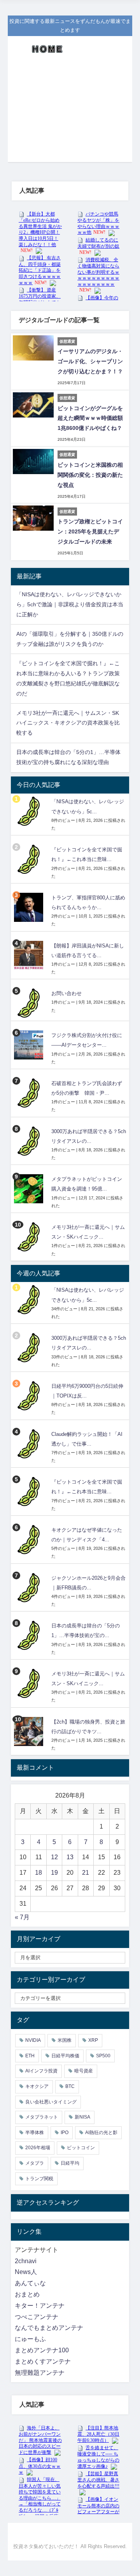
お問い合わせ (66, 994)
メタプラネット (42, 2117)
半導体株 (35, 2133)
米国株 (65, 2040)
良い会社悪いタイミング (51, 2102)
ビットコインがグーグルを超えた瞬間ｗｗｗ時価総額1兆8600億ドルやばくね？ (90, 418)
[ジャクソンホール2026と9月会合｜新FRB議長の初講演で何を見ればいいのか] (30, 1588)
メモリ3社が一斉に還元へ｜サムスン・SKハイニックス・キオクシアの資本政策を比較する (68, 723)
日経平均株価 (65, 2056)
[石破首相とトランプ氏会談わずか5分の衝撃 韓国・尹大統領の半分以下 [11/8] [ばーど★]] (30, 1093)
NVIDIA (33, 2040)
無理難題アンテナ (40, 2373)
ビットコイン (81, 2148)
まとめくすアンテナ (43, 2361)
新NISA (82, 2117)
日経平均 (70, 2163)
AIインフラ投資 (41, 2071)
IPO (65, 2133)
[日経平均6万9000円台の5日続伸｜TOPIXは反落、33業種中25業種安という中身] (30, 1396)
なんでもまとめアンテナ (49, 2328)
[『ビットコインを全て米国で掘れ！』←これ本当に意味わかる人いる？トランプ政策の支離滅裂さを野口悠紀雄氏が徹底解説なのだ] (30, 859)
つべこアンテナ (37, 2317)
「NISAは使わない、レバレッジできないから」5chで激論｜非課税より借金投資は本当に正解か (70, 604)
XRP (93, 2040)
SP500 (103, 2056)
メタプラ (35, 2163)
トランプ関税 (39, 2179)
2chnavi (26, 2261)
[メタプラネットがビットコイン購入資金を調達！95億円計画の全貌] (30, 1189)
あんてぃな (30, 2283)
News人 (26, 2272)
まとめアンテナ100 (42, 2350)
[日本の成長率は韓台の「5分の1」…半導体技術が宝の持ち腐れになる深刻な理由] (30, 1635)
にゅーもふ (30, 2339)
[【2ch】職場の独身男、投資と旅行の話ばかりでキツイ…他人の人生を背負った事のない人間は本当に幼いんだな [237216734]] (30, 1731)
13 (70, 1857)
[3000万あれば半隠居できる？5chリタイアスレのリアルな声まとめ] (30, 1141)
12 (54, 1857)
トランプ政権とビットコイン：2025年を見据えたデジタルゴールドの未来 (90, 531)
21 (86, 1873)
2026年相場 (38, 2148)
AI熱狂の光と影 (101, 2133)
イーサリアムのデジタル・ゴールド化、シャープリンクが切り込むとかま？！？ (90, 361)
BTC (70, 2086)
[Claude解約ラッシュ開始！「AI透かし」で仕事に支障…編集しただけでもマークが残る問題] (30, 1444)
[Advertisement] (70, 114)
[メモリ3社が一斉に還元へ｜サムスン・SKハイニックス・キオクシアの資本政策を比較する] (30, 1237)
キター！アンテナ (40, 2306)
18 (38, 1873)
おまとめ (27, 2294)
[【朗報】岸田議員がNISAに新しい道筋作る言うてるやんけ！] (30, 955)
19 (54, 1873)
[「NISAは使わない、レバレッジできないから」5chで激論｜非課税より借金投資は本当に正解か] (30, 811)
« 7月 (22, 1917)
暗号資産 (84, 2071)
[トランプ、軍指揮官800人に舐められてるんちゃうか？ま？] (30, 907)
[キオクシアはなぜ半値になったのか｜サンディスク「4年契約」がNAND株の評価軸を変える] (30, 1540)
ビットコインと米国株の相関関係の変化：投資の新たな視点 (90, 475)
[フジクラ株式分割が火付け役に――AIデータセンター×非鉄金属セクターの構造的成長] (30, 1045)
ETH (30, 2056)
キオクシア (37, 2086)
